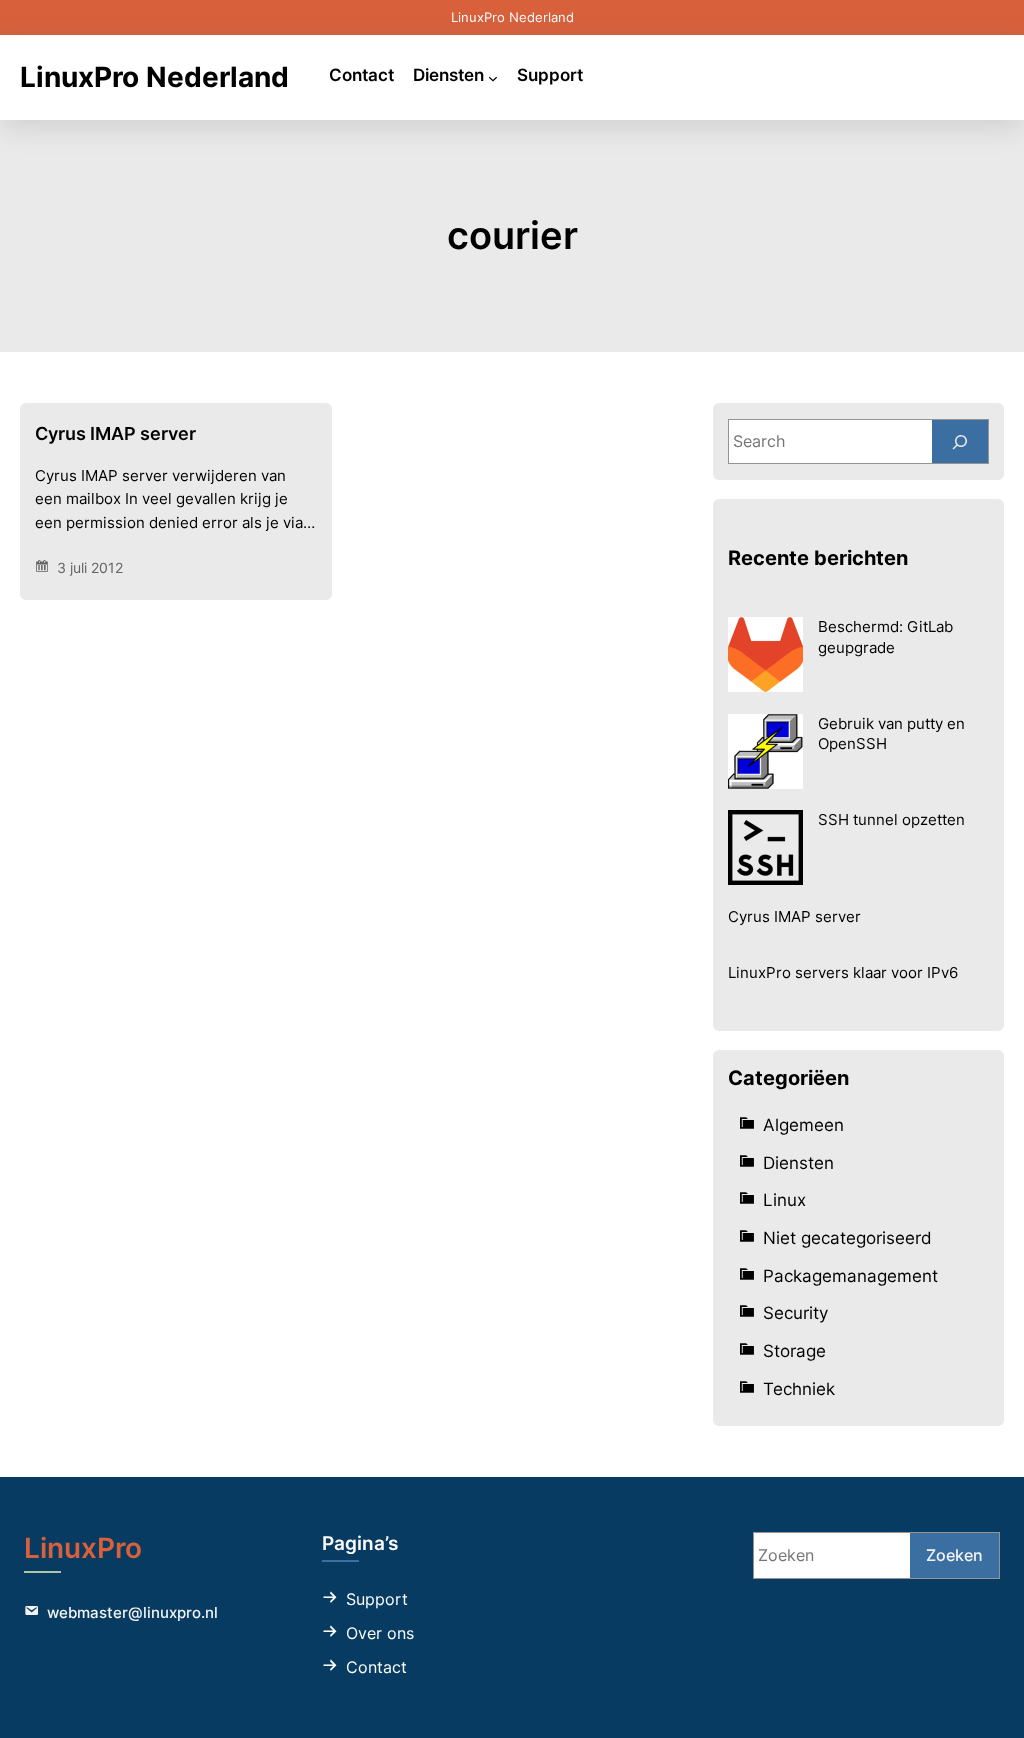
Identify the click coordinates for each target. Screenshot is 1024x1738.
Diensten (798, 1162)
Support (377, 1599)
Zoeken (954, 1555)
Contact (376, 1667)
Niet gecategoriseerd (847, 1237)
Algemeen (803, 1124)
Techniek (799, 1388)
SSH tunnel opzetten (891, 820)
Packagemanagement (850, 1275)
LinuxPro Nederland (154, 77)
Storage (794, 1350)
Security (795, 1312)
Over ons (380, 1633)
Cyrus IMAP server (115, 433)
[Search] (960, 441)
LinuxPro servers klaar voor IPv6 (843, 973)
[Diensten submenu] (493, 77)
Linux (784, 1199)
